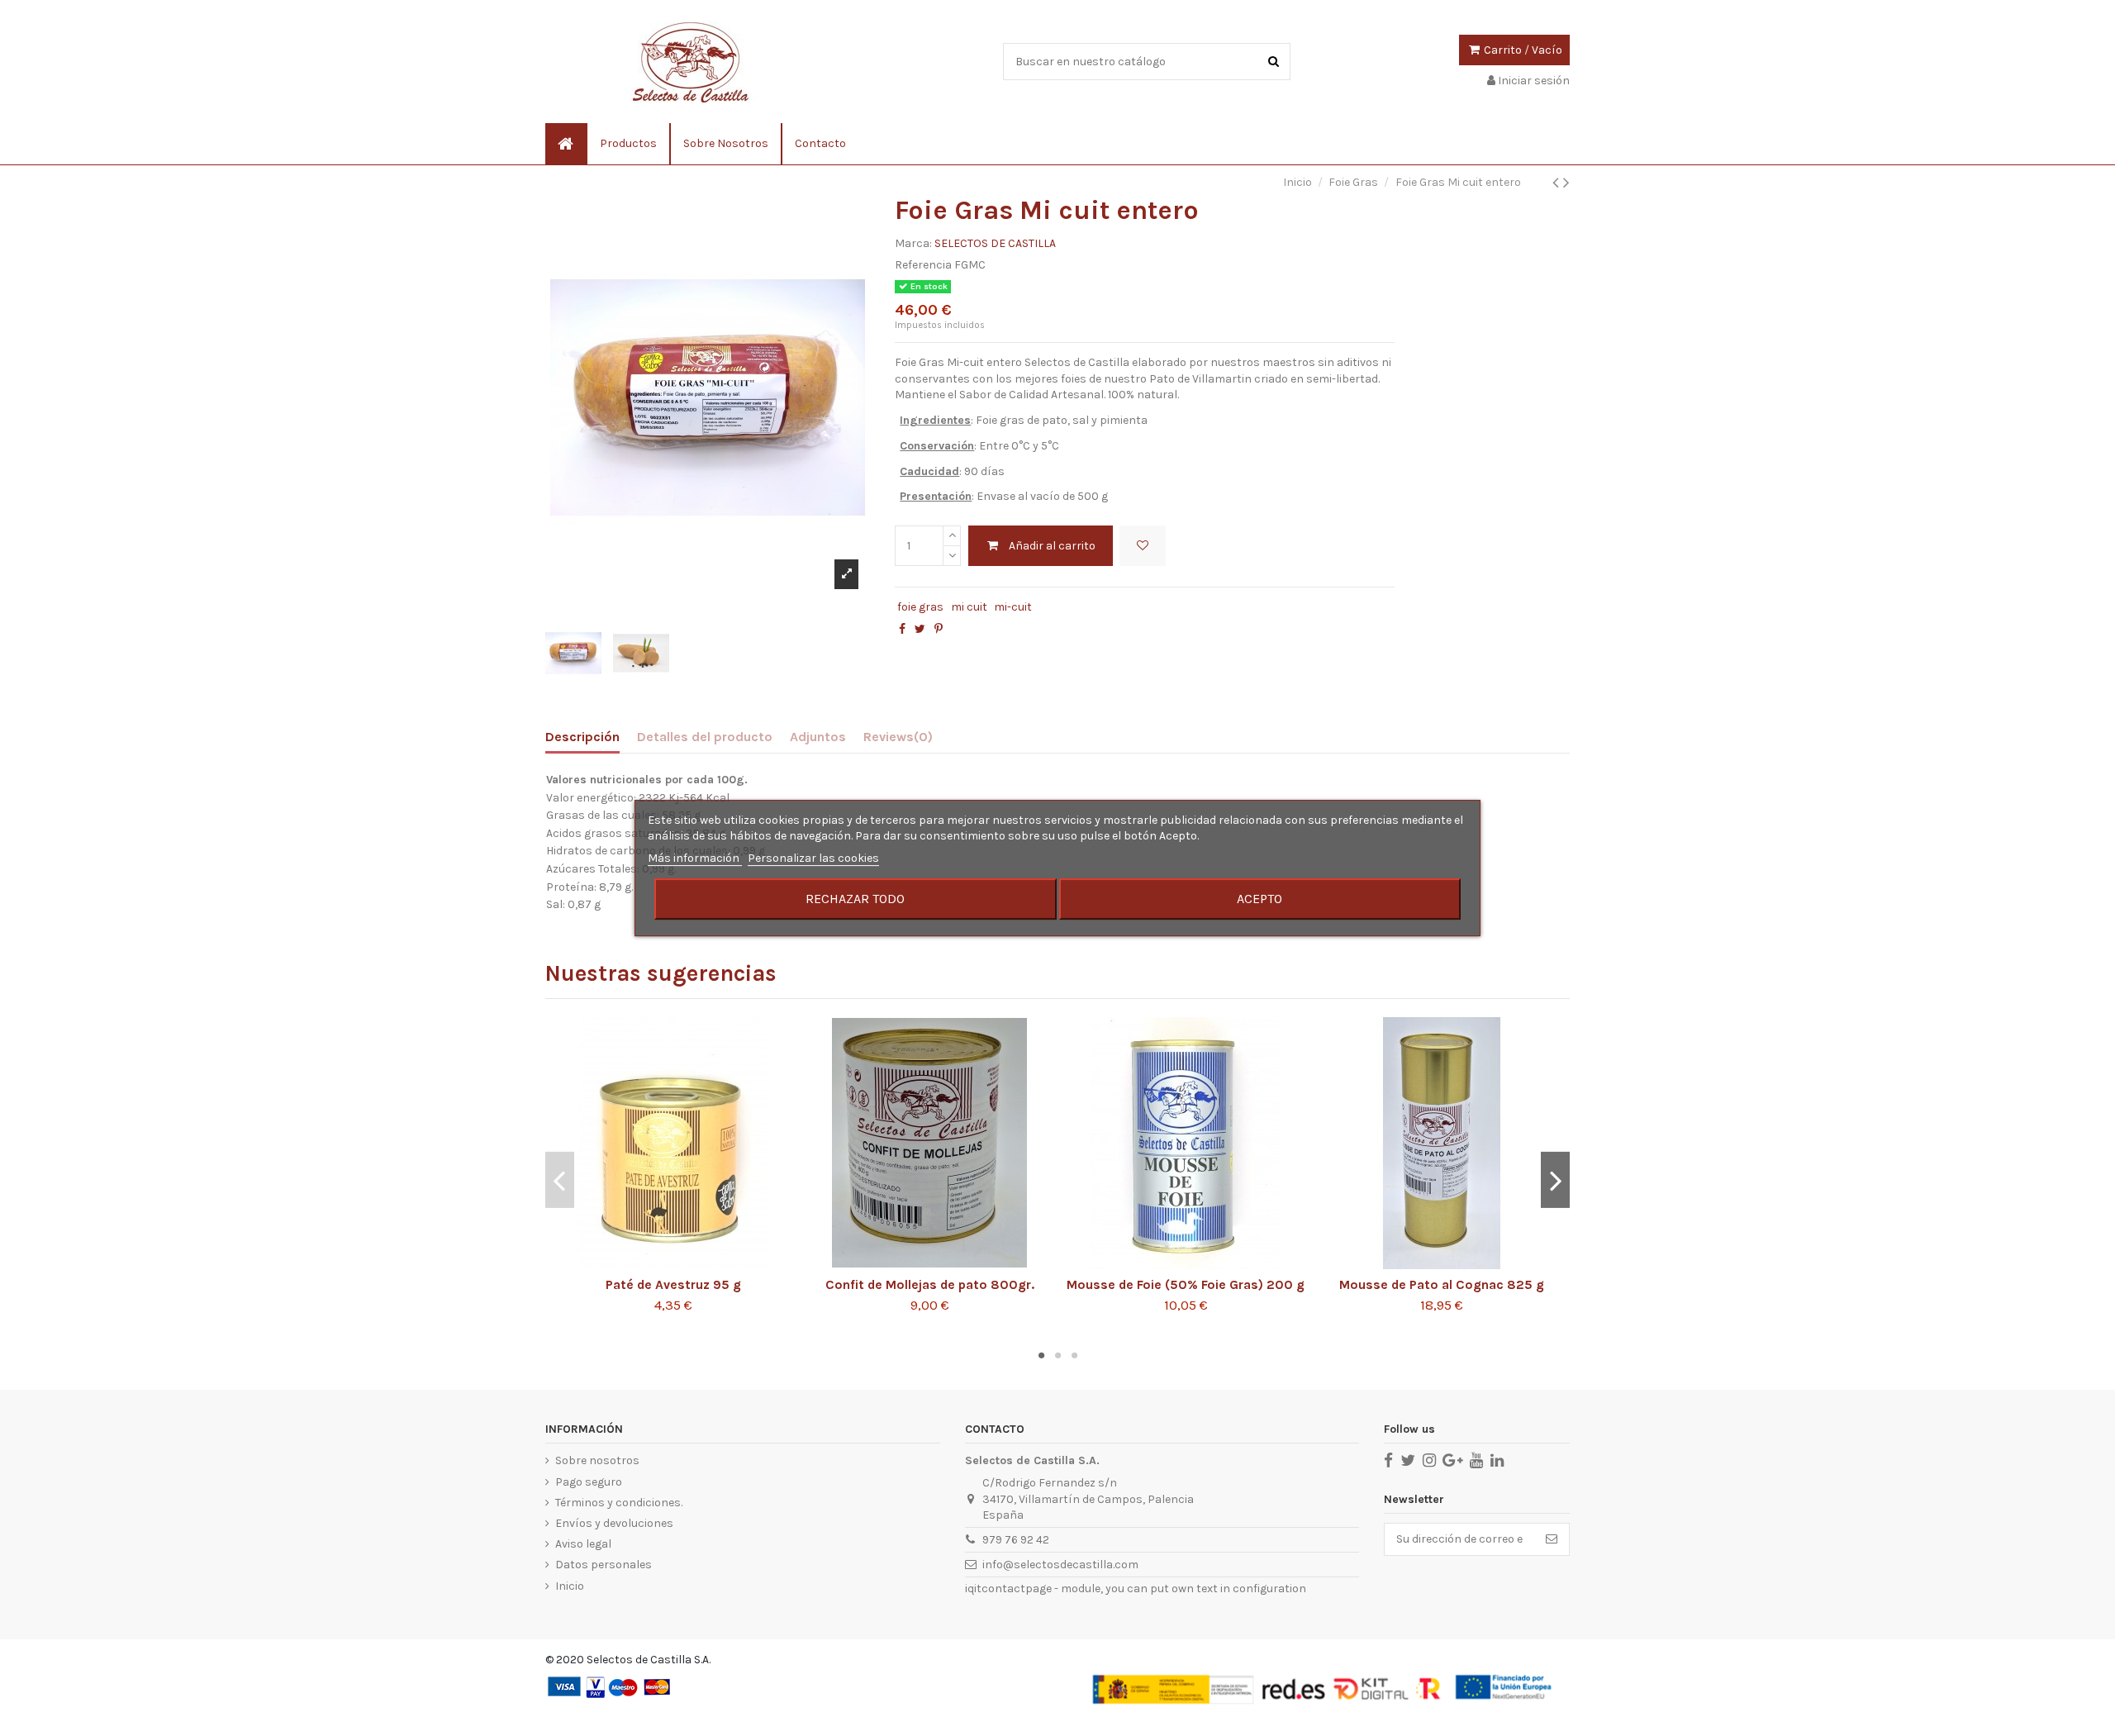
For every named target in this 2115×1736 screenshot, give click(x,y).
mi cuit (969, 607)
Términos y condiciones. (619, 1503)
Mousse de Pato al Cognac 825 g (1442, 1285)
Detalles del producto (705, 737)
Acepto (1259, 899)
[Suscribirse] (1552, 1539)
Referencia (923, 265)
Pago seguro (589, 1482)
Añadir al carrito (1052, 546)
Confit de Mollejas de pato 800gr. (930, 1285)
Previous (560, 1180)
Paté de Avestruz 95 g (673, 1285)
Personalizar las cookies (813, 858)
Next (1555, 1180)
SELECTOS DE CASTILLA (995, 243)
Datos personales (604, 1565)
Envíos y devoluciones (614, 1523)
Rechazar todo (855, 899)
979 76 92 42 (1016, 1540)
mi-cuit (1013, 607)
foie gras (920, 607)
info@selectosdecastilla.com (1060, 1565)
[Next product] (1566, 183)
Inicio (570, 1586)
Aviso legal (583, 1544)
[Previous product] (1558, 183)
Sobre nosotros (597, 1460)
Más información (695, 858)
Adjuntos (818, 737)
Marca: (913, 243)
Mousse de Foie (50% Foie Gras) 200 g (1186, 1285)
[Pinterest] (939, 629)
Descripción (582, 737)
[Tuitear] (920, 629)
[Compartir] (902, 629)
